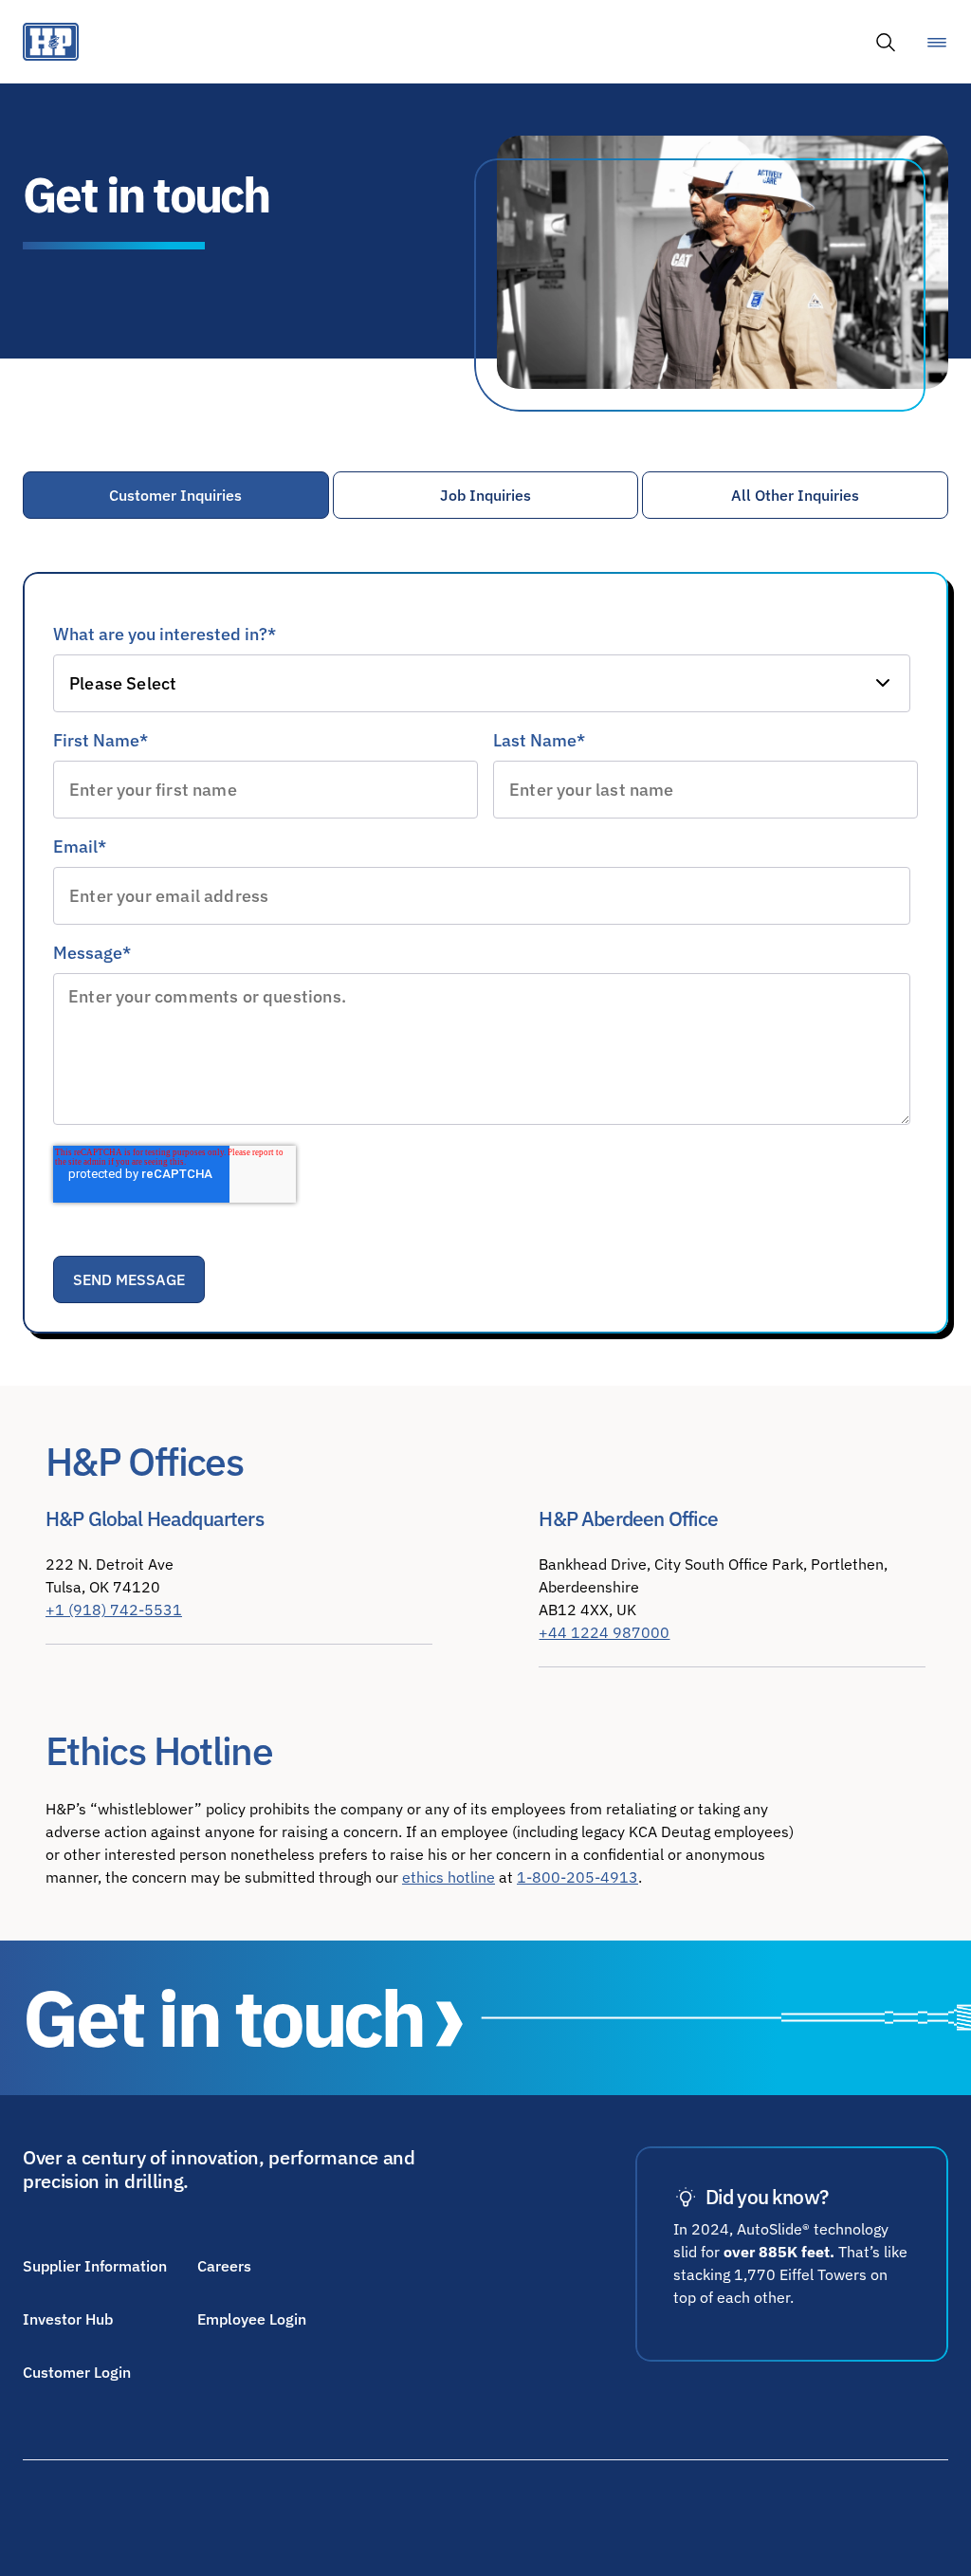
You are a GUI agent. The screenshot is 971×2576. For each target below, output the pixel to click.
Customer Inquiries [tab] (175, 495)
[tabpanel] (485, 934)
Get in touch (223, 2018)
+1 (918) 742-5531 (114, 1610)
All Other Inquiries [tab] (795, 495)
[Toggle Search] (886, 42)
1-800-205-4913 (577, 1877)
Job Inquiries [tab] (485, 495)
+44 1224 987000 (604, 1632)
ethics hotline (449, 1877)
